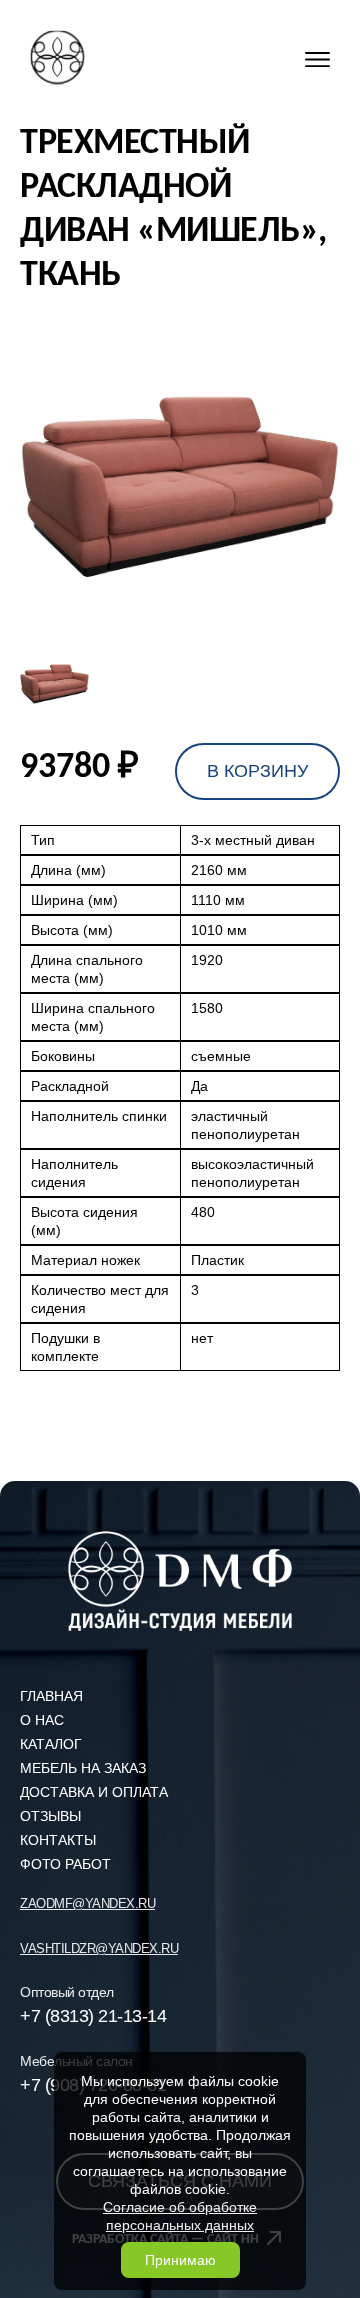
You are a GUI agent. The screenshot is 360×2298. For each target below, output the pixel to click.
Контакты (58, 1840)
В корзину (257, 771)
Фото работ (65, 1864)
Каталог (51, 1744)
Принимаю (180, 2260)
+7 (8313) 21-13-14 (93, 2016)
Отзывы (50, 1816)
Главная (51, 1696)
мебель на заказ (83, 1768)
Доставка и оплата (94, 1792)
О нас (42, 1720)
